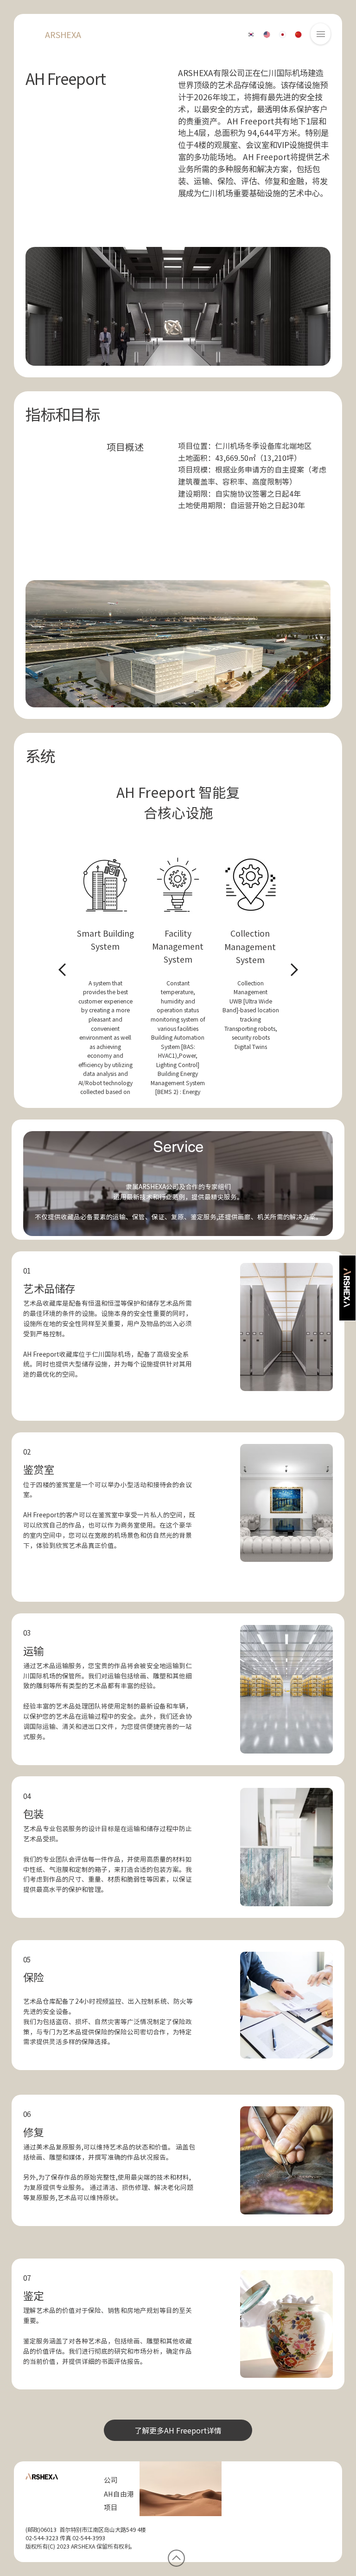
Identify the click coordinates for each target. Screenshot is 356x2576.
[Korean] (251, 35)
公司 (111, 2480)
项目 (111, 2507)
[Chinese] (298, 35)
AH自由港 (119, 2494)
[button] (321, 34)
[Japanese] (282, 35)
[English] (267, 35)
